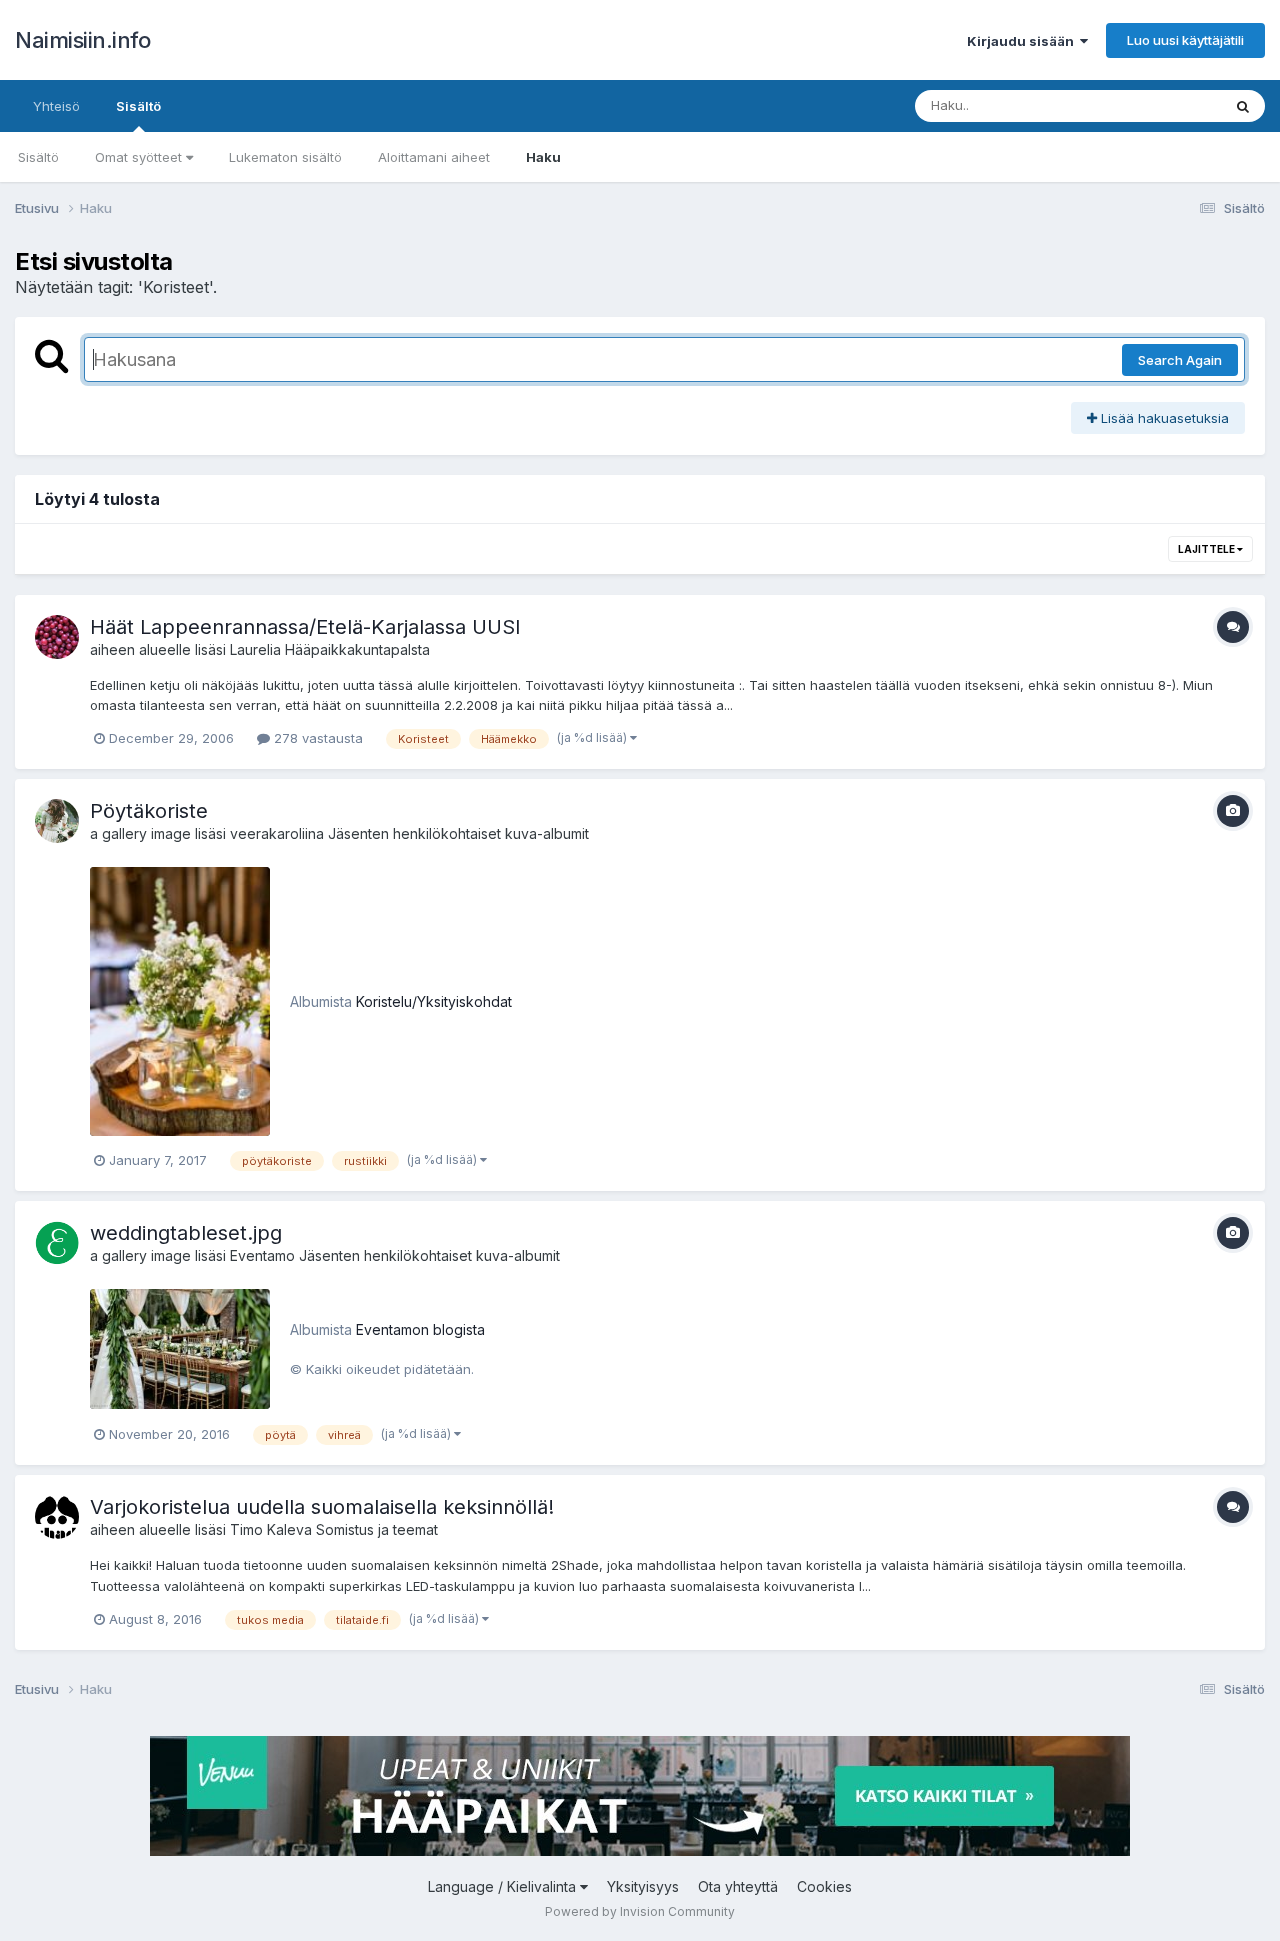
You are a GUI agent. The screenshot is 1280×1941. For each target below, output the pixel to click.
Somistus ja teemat (377, 1529)
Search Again (1180, 360)
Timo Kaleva (271, 1529)
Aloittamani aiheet (434, 157)
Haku (543, 157)
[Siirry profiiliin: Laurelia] (57, 637)
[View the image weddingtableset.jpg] (180, 1349)
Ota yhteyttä (738, 1886)
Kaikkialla (1166, 105)
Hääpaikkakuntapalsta (357, 649)
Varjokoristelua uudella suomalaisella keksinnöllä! (322, 1507)
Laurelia (255, 649)
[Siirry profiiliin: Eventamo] (57, 1243)
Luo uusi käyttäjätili (1185, 40)
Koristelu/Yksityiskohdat (434, 1001)
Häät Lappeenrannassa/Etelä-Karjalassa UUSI (305, 627)
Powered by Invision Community (640, 1911)
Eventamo (262, 1255)
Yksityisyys (643, 1886)
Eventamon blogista (420, 1329)
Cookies (824, 1886)
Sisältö (138, 106)
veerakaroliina (277, 833)
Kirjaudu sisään (1023, 41)
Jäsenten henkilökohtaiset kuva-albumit (458, 833)
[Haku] (1243, 106)
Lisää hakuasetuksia (1163, 418)
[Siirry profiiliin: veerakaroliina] (57, 821)
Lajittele (1207, 549)
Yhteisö (56, 106)
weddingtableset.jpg (186, 1233)
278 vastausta (316, 738)
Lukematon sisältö (285, 157)
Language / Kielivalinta (504, 1886)
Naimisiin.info (82, 40)
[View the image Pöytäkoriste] (180, 1001)
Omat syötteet (140, 157)
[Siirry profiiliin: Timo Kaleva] (57, 1517)
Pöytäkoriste (149, 811)
